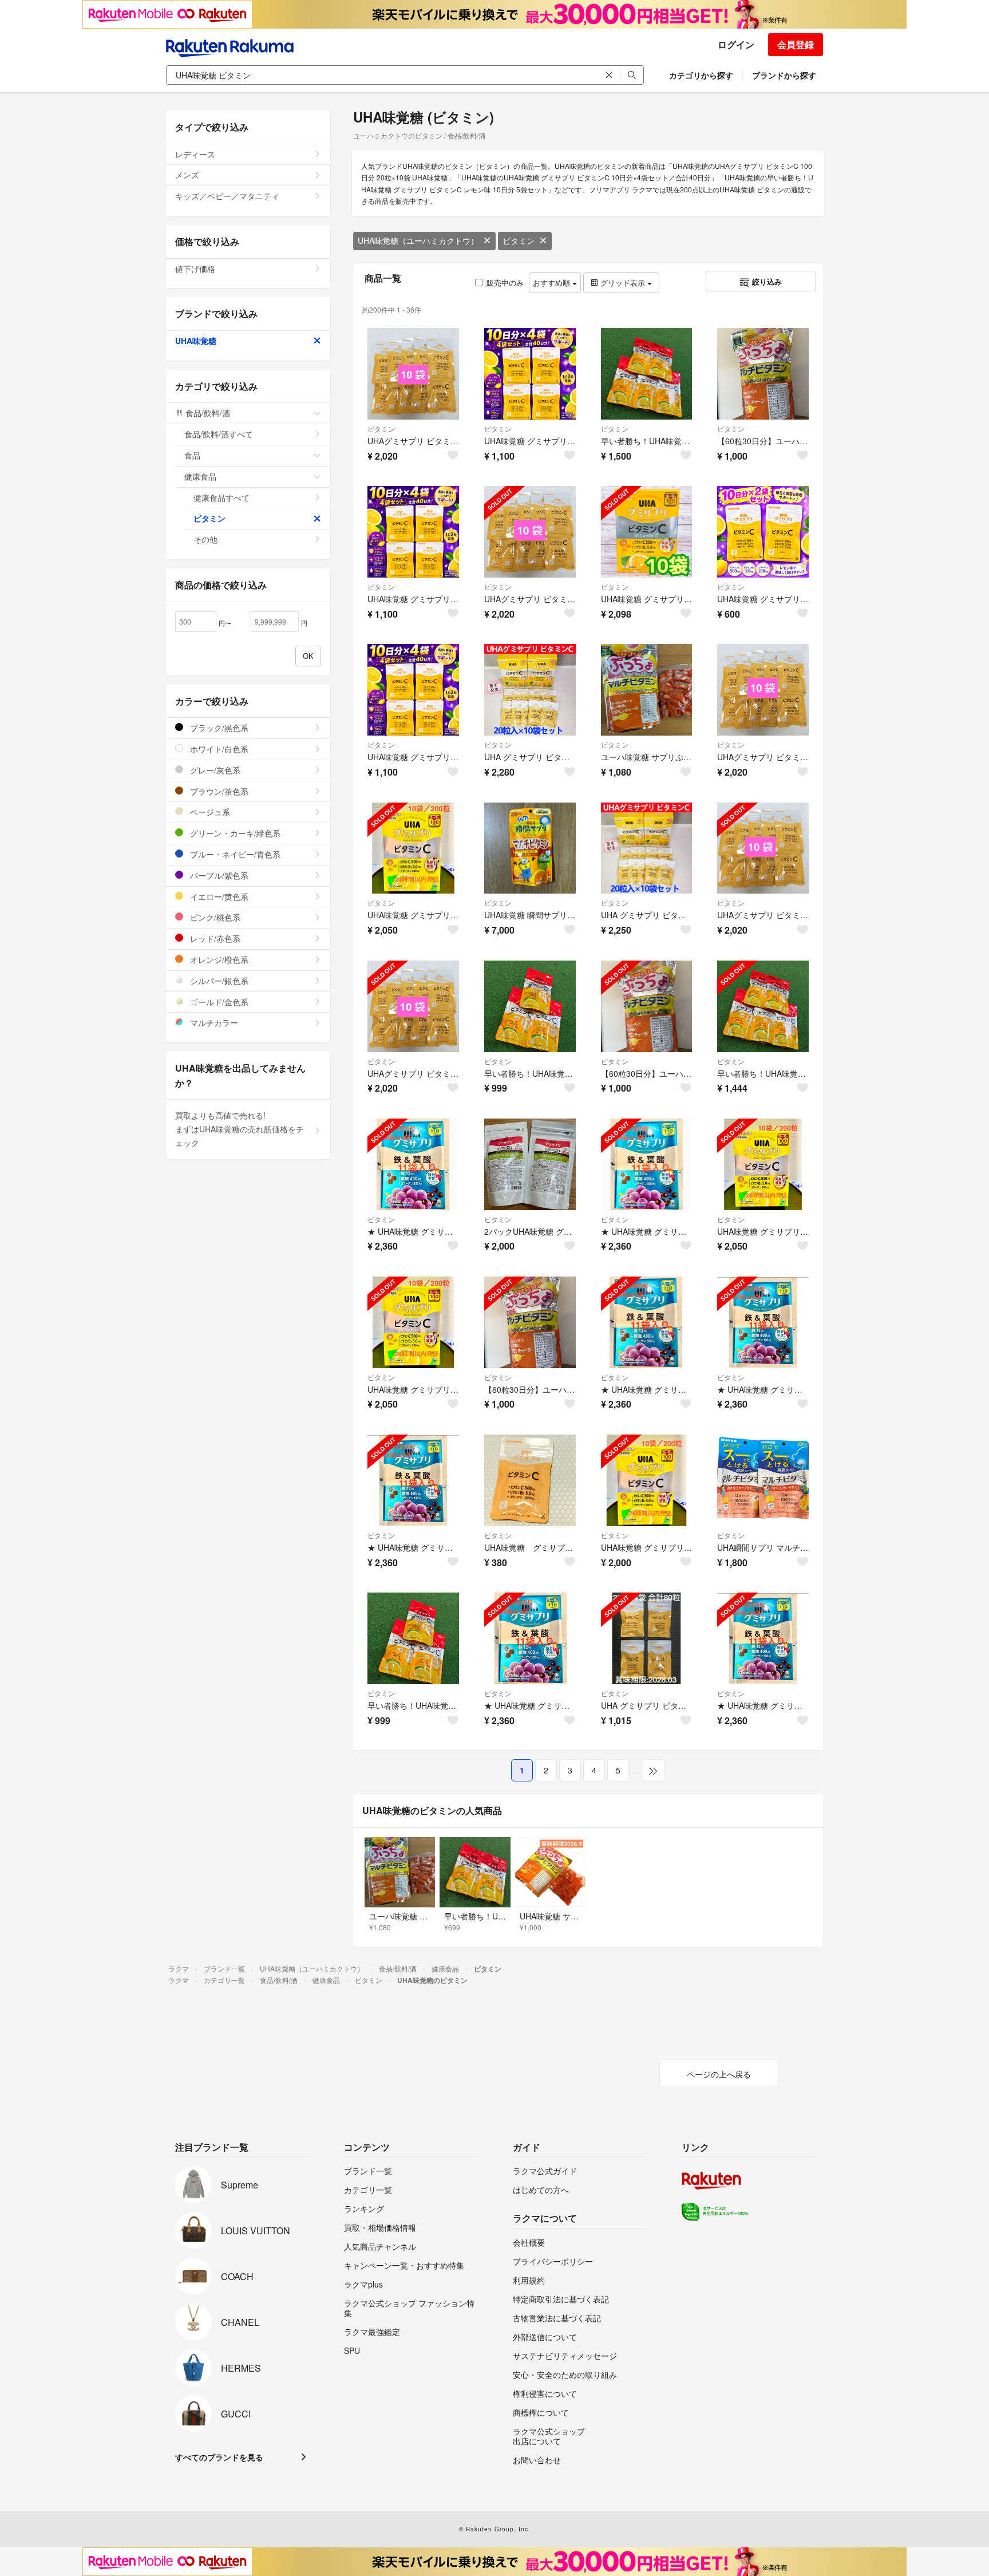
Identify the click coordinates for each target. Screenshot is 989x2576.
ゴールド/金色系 (218, 1002)
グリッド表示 (623, 283)
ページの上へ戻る (719, 2074)
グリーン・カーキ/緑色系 (234, 833)
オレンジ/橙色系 (218, 959)
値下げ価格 (195, 268)
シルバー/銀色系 (218, 981)
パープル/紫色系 (218, 875)
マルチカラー (213, 1022)
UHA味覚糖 (196, 341)
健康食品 (200, 476)
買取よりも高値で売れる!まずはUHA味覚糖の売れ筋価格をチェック (240, 1129)
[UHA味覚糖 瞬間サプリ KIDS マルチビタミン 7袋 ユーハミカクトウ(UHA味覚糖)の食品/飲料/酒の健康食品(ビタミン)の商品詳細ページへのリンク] (530, 848)
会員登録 (796, 44)
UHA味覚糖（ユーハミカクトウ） (418, 240)
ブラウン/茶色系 (218, 791)
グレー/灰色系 (214, 770)
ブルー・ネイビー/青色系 (234, 854)
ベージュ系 (209, 812)
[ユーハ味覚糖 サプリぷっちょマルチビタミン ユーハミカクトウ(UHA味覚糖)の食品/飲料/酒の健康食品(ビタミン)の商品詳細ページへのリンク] (647, 690)
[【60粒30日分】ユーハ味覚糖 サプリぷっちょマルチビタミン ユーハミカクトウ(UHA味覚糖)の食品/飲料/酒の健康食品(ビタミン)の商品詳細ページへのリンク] (530, 1322)
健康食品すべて (221, 497)
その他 (205, 539)
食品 (192, 455)
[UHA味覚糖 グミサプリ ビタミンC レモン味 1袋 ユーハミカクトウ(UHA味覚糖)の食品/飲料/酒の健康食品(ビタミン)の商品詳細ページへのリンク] (530, 1480)
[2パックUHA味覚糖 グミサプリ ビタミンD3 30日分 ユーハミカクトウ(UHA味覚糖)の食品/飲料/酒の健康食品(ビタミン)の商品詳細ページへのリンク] (530, 1164)
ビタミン (519, 240)
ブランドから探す (784, 75)
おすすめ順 (553, 283)
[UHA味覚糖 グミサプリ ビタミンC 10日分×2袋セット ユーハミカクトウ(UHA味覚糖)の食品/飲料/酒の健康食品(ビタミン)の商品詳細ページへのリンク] (763, 532)
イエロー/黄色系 (218, 896)
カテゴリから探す (701, 75)
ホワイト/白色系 (218, 749)
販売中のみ (505, 283)
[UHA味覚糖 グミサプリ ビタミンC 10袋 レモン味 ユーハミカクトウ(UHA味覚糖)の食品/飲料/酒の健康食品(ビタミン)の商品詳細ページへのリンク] (647, 532)
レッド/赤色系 (214, 938)
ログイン (736, 44)
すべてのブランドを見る (219, 2457)
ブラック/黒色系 (218, 728)
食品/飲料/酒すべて (219, 434)
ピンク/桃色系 (214, 917)
